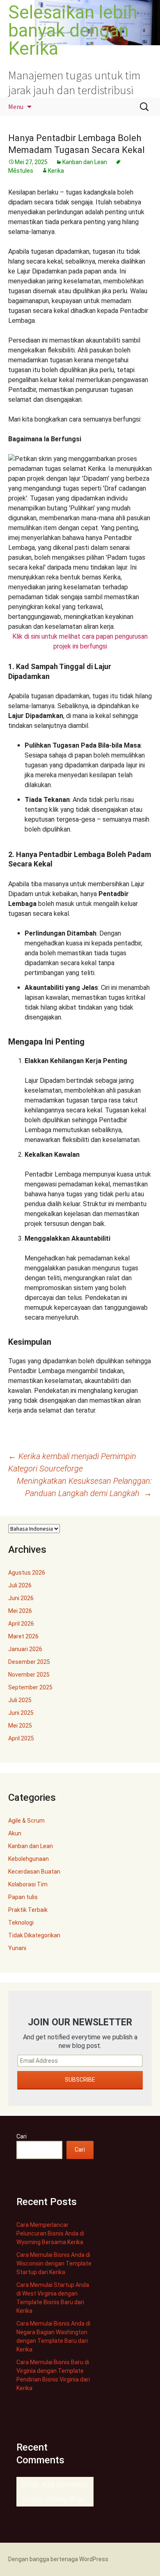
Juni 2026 (21, 1598)
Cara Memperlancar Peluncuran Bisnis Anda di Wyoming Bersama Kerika (50, 2233)
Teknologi (21, 1923)
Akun (15, 1833)
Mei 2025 (20, 1726)
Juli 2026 (20, 1585)
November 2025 (29, 1675)
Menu (16, 107)
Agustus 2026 (27, 1573)
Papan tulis (23, 1897)
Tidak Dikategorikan (34, 1935)
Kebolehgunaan (29, 1859)
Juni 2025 (21, 1713)
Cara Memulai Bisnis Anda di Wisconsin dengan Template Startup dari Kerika (54, 2263)
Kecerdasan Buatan (34, 1872)
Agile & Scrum (26, 1821)
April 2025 (21, 1738)
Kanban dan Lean (85, 162)
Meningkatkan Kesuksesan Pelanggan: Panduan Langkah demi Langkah (84, 1487)
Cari (22, 2136)
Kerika (56, 171)
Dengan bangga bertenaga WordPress (58, 2559)
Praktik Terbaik (28, 1910)
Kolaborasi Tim (28, 1884)
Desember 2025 (29, 1662)
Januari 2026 (25, 1649)
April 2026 (21, 1624)
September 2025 (30, 1687)
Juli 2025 (20, 1700)
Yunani (17, 1948)
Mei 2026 (20, 1611)
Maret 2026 (23, 1636)
